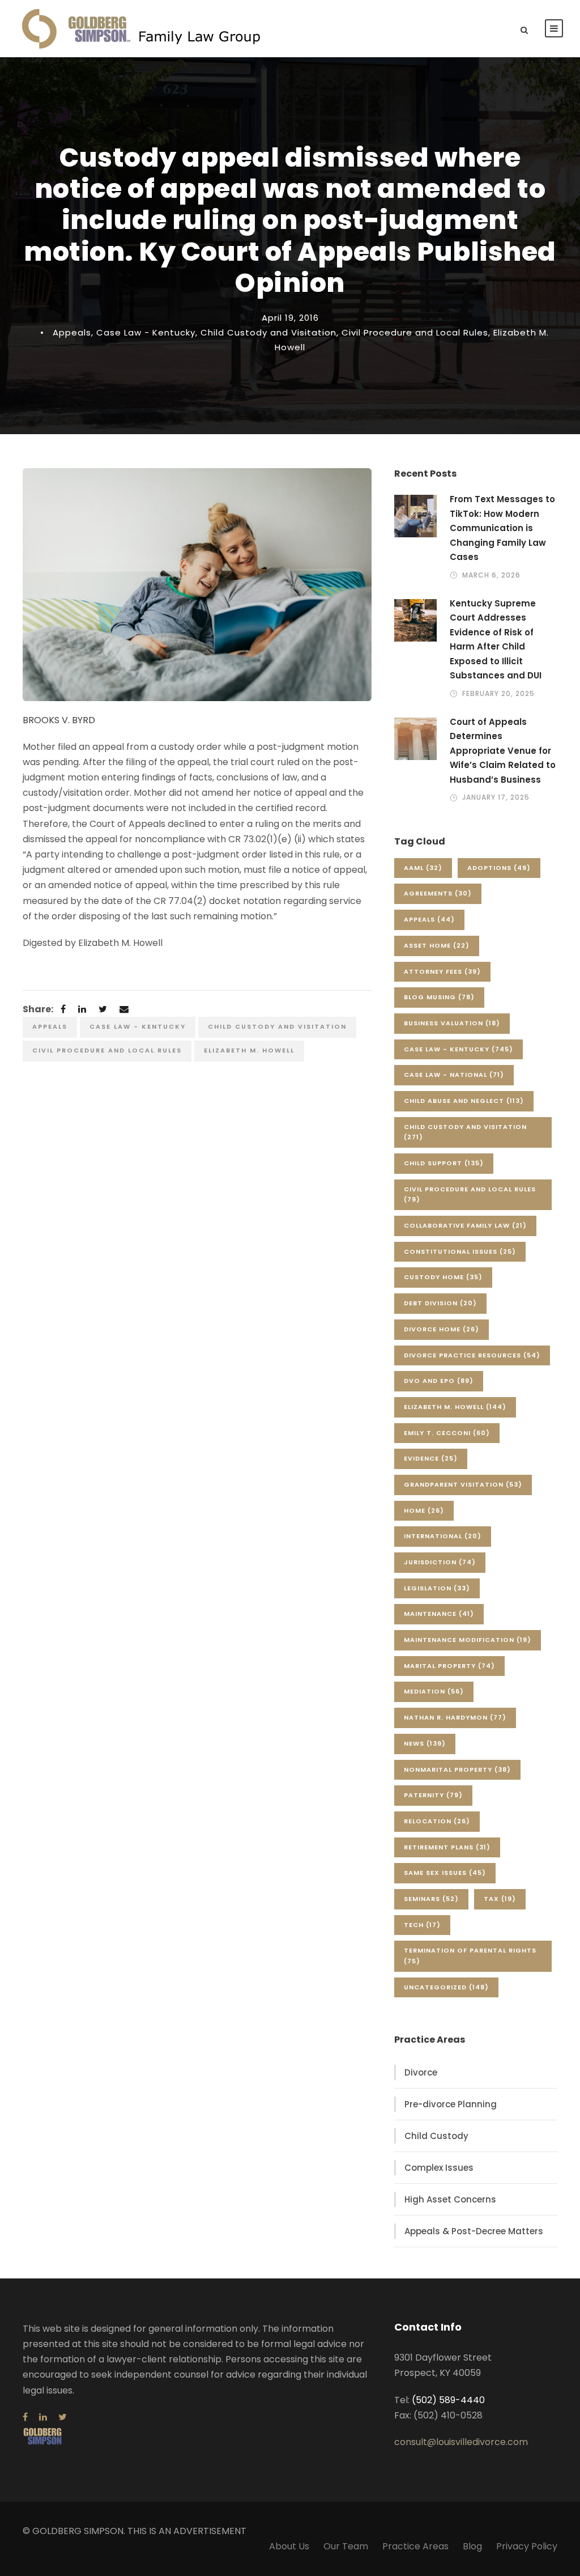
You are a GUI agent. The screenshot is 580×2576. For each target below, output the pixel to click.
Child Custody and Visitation (268, 332)
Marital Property (449, 1666)
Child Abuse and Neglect (464, 1101)
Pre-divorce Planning (451, 2104)
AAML (423, 868)
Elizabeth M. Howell (249, 1050)
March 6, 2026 (491, 575)
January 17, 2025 (496, 797)
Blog (472, 2546)
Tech (422, 1925)
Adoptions (499, 868)
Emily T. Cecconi (447, 1433)
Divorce (421, 2072)
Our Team (346, 2546)
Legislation (437, 1588)
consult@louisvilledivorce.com (461, 2442)
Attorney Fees (442, 971)
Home (424, 1510)
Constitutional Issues (460, 1251)
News (425, 1743)
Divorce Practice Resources (472, 1355)
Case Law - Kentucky (146, 332)
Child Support (444, 1163)
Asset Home (437, 945)
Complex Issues (439, 2168)
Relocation (437, 1821)
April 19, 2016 (290, 318)
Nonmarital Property (457, 1769)
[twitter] (63, 2417)
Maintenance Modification (468, 1640)
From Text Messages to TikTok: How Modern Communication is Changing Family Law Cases (502, 528)
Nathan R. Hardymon (455, 1717)
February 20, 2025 (498, 693)
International (443, 1536)
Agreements (438, 893)
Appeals (72, 332)
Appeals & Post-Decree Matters (474, 2231)
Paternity (433, 1795)
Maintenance (439, 1614)
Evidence (431, 1458)
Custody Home (443, 1277)
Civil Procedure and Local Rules (415, 332)
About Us (289, 2546)
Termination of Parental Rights (470, 1956)
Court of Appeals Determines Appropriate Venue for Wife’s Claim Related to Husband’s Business (503, 751)
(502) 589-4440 (448, 2400)
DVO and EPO (439, 1381)
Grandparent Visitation (463, 1484)
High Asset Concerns (450, 2199)
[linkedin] (43, 2417)
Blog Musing (439, 997)
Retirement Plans (447, 1847)
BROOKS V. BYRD (59, 720)
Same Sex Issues (445, 1873)
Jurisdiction (440, 1562)
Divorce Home (442, 1329)
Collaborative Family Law (465, 1225)
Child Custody (436, 2136)
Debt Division (440, 1303)
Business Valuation (452, 1023)
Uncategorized (446, 1987)
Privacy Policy (527, 2546)
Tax (500, 1899)
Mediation (434, 1691)
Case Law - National (454, 1075)
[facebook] (25, 2417)
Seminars (431, 1899)
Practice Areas (415, 2546)
